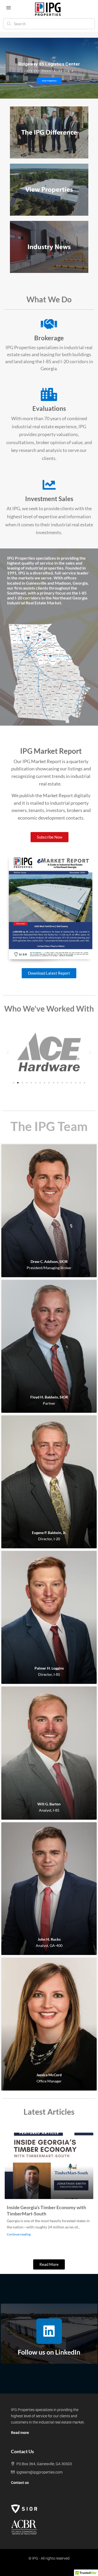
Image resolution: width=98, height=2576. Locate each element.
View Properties (49, 81)
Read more (20, 2433)
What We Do (49, 299)
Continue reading (19, 2234)
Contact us (20, 2483)
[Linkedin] (49, 2331)
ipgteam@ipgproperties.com (39, 2472)
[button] (8, 1053)
